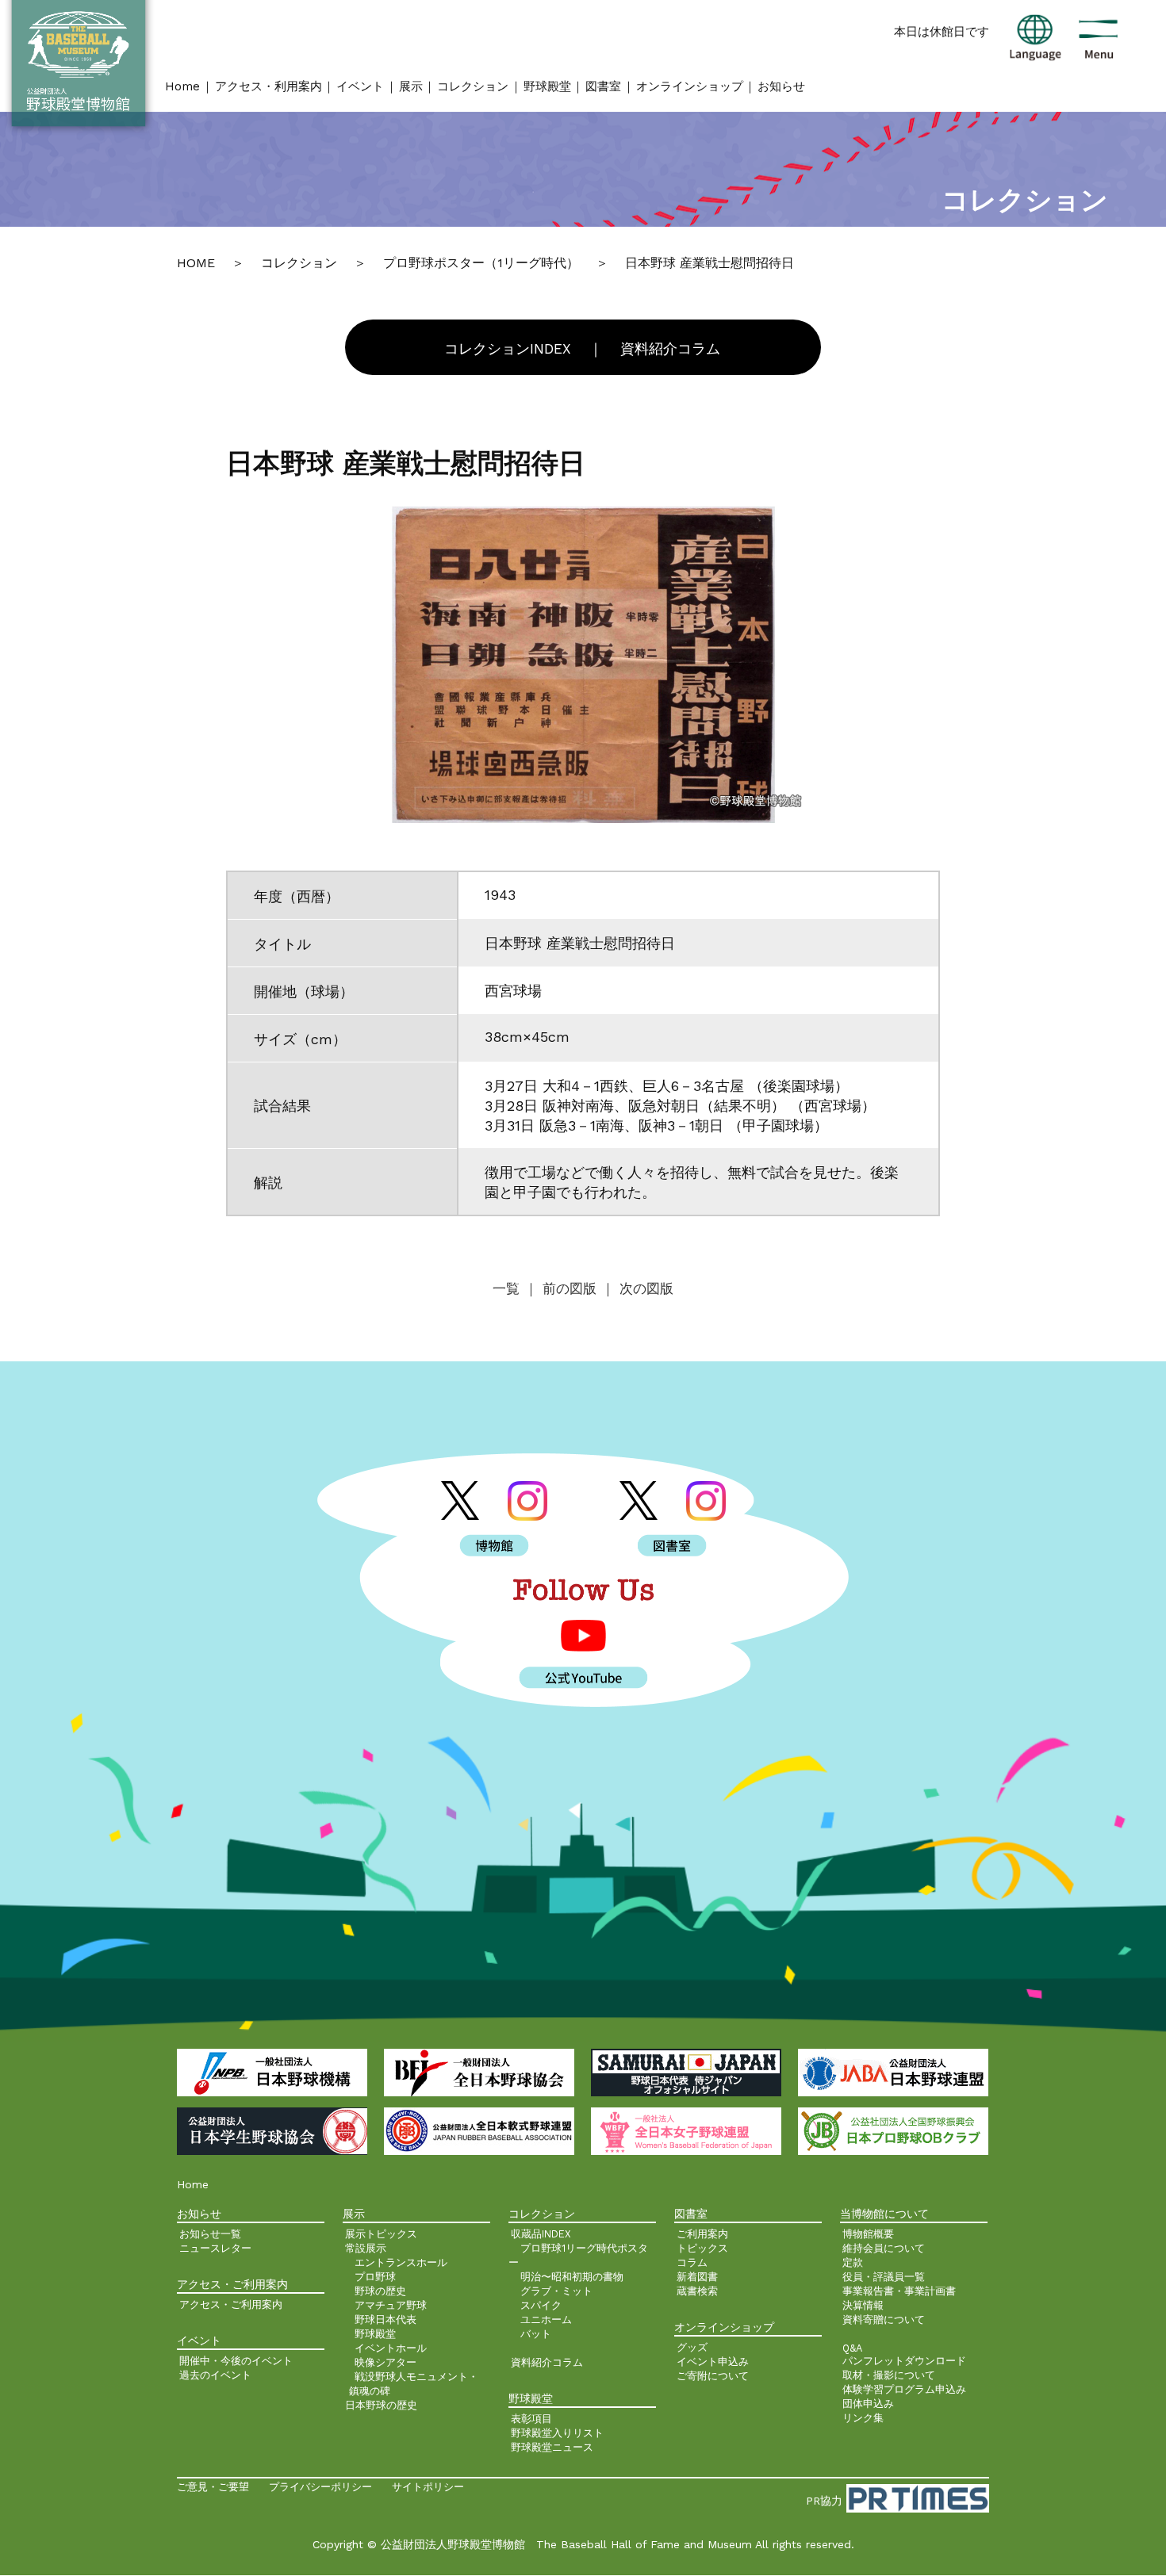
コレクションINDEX (508, 349)
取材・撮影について (889, 2375)
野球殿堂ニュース (552, 2447)
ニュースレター (215, 2248)
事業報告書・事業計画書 (899, 2291)
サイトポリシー (428, 2487)
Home (182, 86)
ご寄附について (713, 2376)
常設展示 (366, 2248)
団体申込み (868, 2404)
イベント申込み (713, 2362)
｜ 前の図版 (560, 1288)
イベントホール (391, 2348)
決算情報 (863, 2305)
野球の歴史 (380, 2291)
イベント (360, 86)
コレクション (473, 86)
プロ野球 (375, 2277)
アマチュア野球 (391, 2305)
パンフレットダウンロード (904, 2361)
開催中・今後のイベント (236, 2361)
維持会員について (884, 2248)
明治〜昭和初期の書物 (572, 2277)
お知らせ (781, 86)
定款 (853, 2262)
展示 (411, 86)
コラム (692, 2262)
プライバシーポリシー (320, 2487)
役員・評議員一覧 (884, 2277)
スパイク (541, 2305)
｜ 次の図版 (637, 1288)
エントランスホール (401, 2262)
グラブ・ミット (556, 2291)
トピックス (702, 2248)
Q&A (852, 2348)
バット (536, 2334)
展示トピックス (381, 2234)
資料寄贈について (884, 2320)
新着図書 (697, 2277)
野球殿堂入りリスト (557, 2433)
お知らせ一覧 (210, 2234)
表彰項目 (531, 2419)
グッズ (692, 2347)
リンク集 (863, 2418)
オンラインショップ (690, 86)
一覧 (508, 1288)
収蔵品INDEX (541, 2234)
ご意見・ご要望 (213, 2487)
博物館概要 (868, 2234)
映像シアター (385, 2362)
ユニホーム (546, 2320)
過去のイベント (215, 2375)
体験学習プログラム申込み (904, 2389)
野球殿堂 (547, 86)
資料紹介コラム (670, 349)
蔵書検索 (697, 2291)
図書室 (603, 86)
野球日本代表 (385, 2320)
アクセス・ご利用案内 (231, 2304)
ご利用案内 (702, 2234)
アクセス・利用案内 (268, 86)
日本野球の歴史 (381, 2405)
